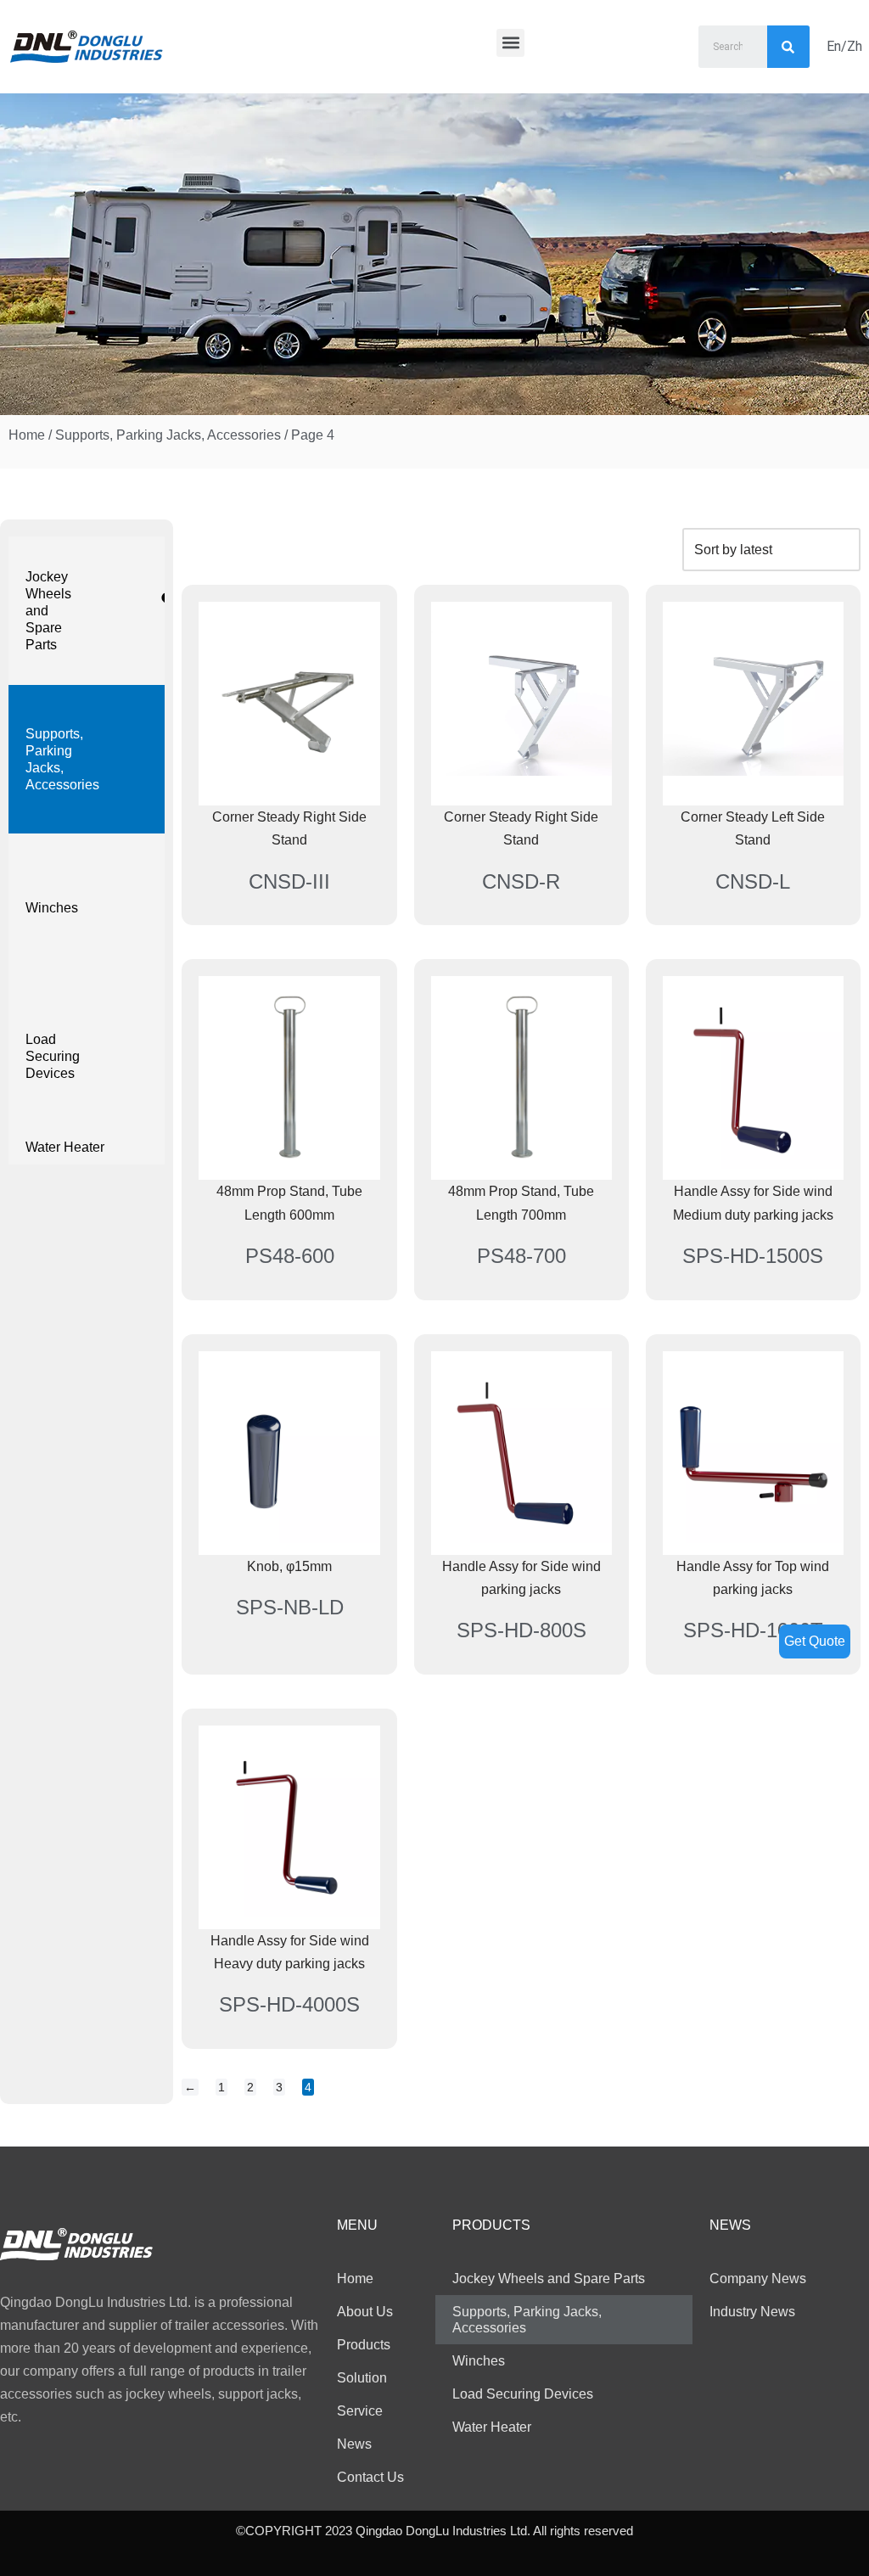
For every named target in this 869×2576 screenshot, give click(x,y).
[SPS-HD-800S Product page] (521, 1453)
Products (364, 2345)
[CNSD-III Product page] (289, 704)
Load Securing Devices (53, 1056)
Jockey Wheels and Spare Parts (48, 611)
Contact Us (370, 2477)
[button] (510, 43)
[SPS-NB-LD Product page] (289, 1453)
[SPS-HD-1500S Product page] (753, 1078)
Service (360, 2411)
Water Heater (65, 1147)
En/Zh (844, 46)
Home (27, 435)
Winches (52, 908)
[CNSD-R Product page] (521, 704)
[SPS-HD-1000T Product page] (753, 1453)
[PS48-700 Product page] (521, 1078)
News (354, 2444)
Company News (758, 2279)
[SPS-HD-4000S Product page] (289, 1827)
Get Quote (815, 1641)
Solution (362, 2378)
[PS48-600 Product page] (289, 1078)
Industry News (752, 2312)
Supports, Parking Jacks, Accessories (168, 435)
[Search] (788, 47)
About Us (365, 2312)
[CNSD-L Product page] (753, 704)
